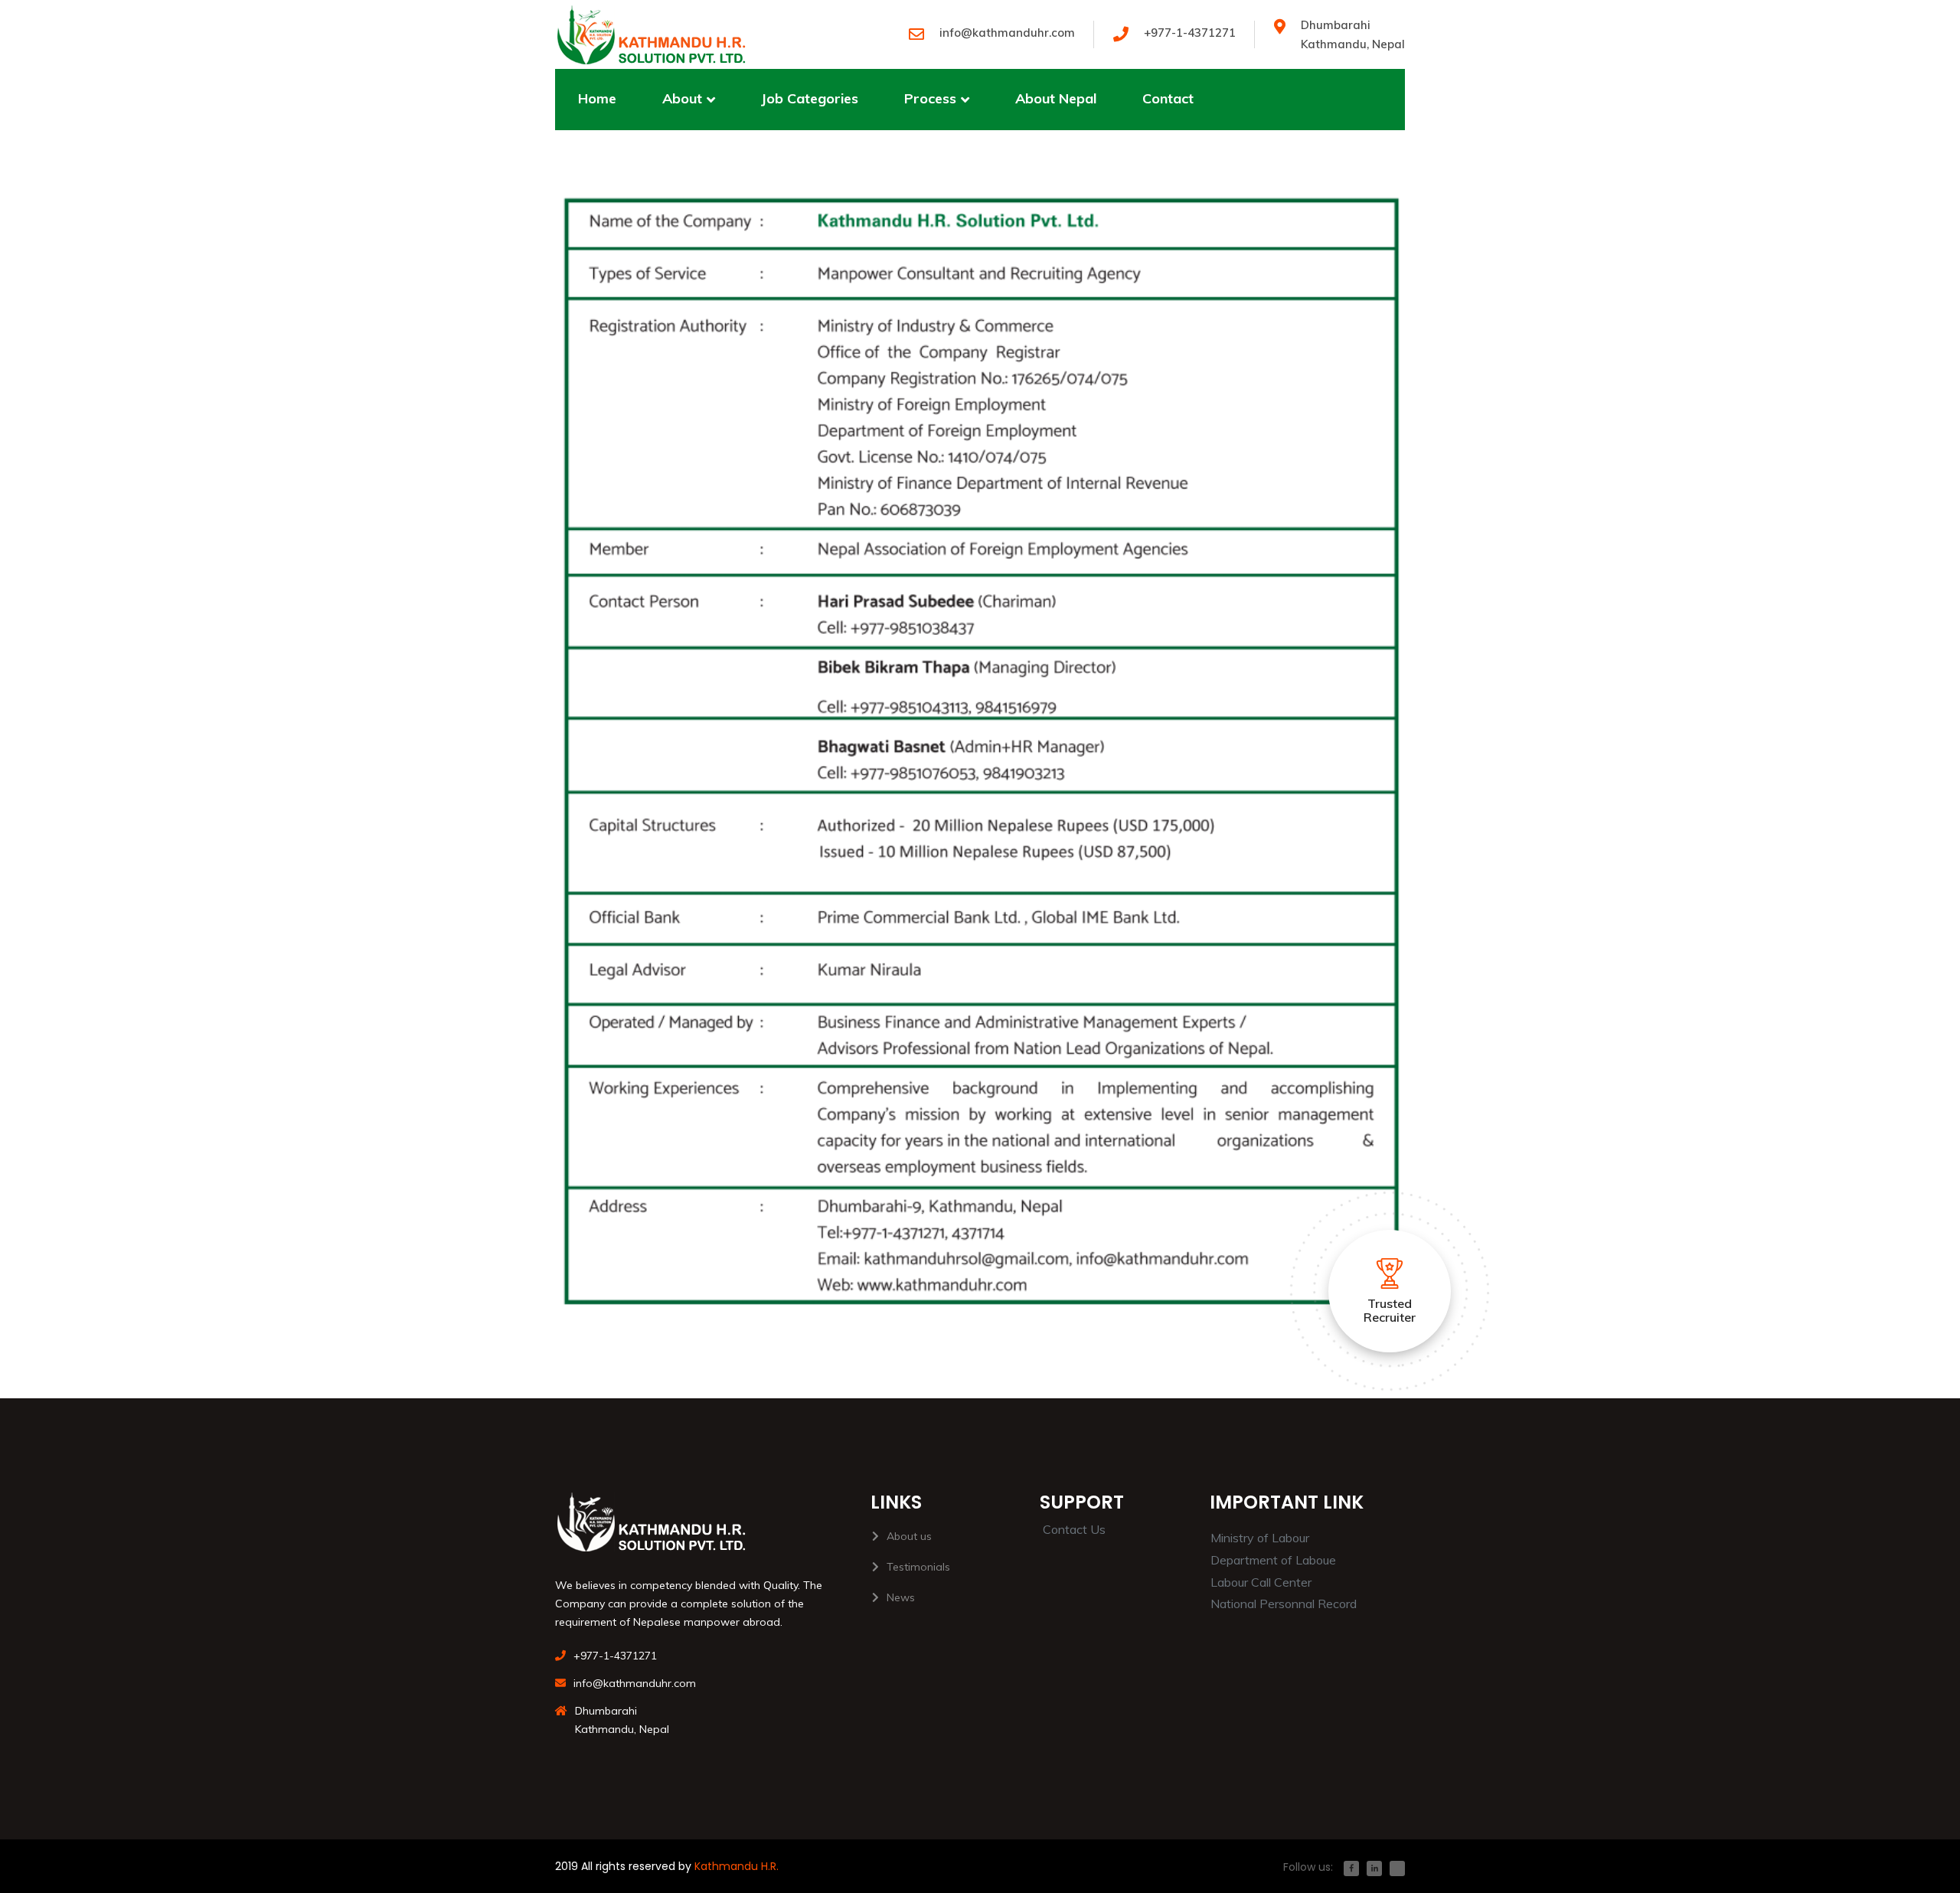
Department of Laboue (1273, 1560)
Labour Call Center (1261, 1582)
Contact (1168, 98)
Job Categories (810, 98)
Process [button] (930, 98)
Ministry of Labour (1260, 1538)
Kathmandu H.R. (737, 1866)
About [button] (682, 98)
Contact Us (1074, 1529)
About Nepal (1056, 98)
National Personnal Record (1284, 1604)
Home (597, 98)
